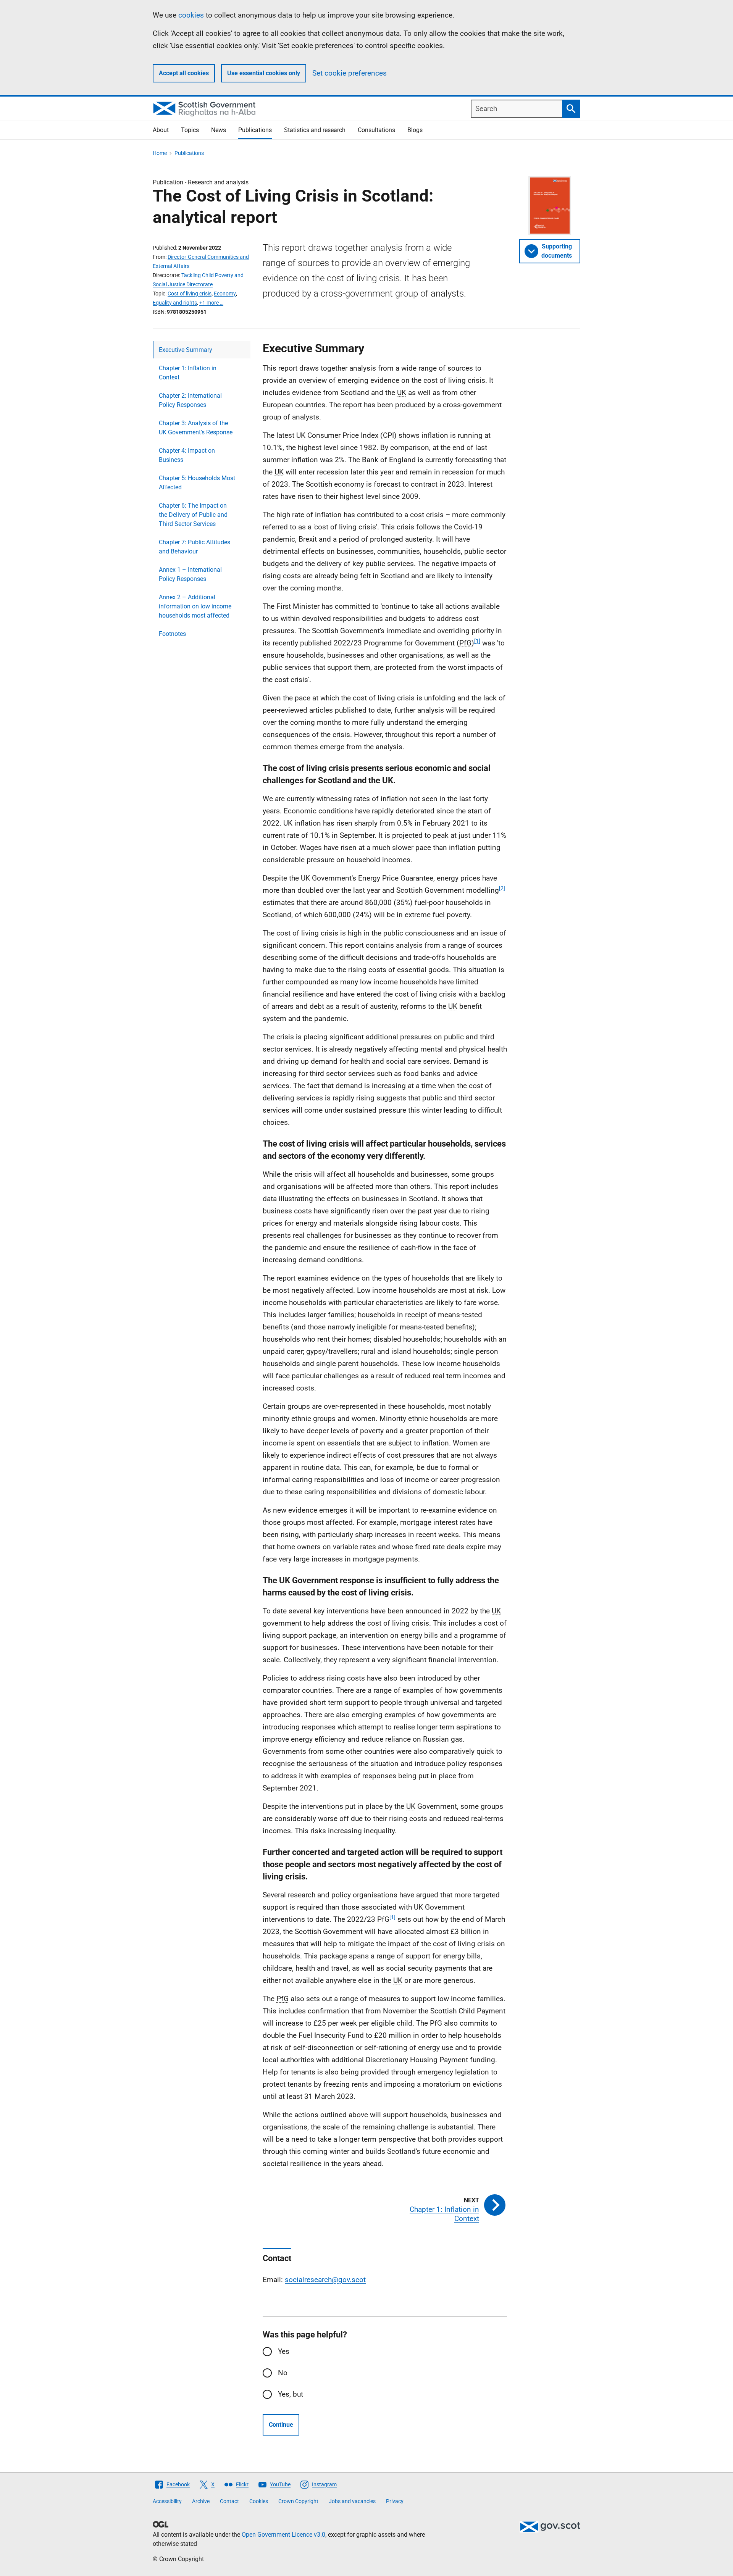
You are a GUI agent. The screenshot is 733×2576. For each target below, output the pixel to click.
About (161, 130)
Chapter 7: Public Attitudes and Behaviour (195, 547)
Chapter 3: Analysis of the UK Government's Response (196, 428)
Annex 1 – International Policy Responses (190, 574)
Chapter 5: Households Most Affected (197, 483)
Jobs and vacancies (352, 2501)
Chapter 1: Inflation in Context (188, 373)
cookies (191, 15)
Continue (281, 2425)
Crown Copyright (298, 2501)
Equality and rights (175, 303)
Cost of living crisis (190, 294)
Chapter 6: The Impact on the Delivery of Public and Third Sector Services (193, 515)
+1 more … (211, 303)
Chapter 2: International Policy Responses (190, 400)
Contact (229, 2501)
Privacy (395, 2501)
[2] (502, 888)
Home (160, 153)
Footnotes (172, 634)
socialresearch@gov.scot (325, 2280)
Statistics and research (315, 130)
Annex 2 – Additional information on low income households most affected (195, 606)
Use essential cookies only (264, 73)
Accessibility (167, 2501)
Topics (190, 130)
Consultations (376, 130)
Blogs (415, 130)
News (219, 130)
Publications (255, 130)
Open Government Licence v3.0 (283, 2535)
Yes (284, 2351)
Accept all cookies (184, 73)
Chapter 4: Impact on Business (187, 455)
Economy (225, 294)
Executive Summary (186, 350)
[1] (477, 641)
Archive (201, 2501)
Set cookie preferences (350, 73)
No (283, 2373)
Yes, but (291, 2394)
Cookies (259, 2501)
